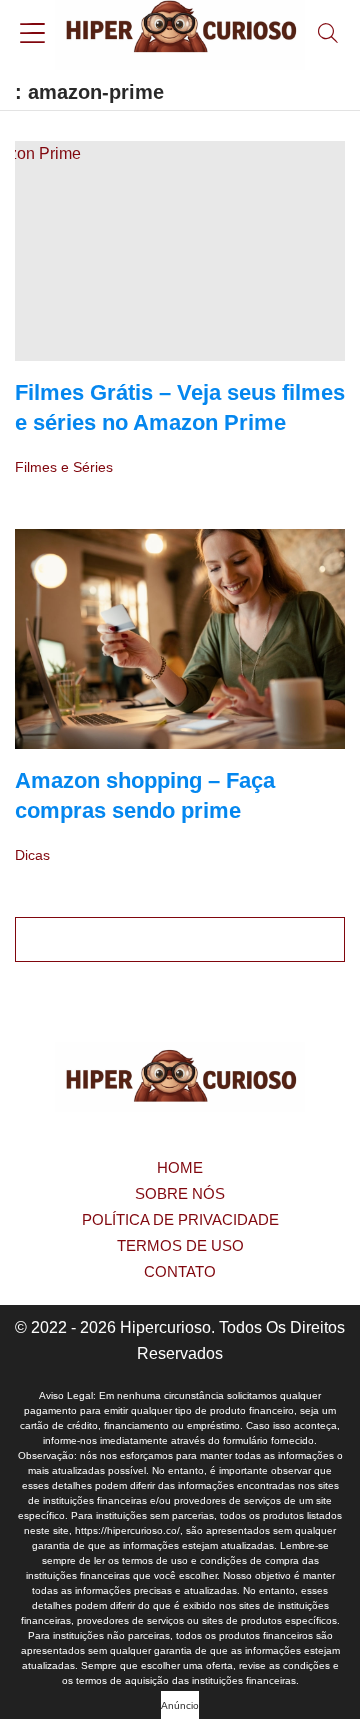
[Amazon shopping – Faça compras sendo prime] (180, 639)
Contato (180, 1271)
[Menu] (32, 35)
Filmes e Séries (64, 467)
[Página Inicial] (180, 35)
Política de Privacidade (180, 1219)
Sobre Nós (180, 1193)
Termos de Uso (180, 1245)
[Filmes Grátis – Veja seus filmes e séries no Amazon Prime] (180, 251)
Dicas (32, 855)
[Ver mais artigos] (180, 939)
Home (180, 1167)
